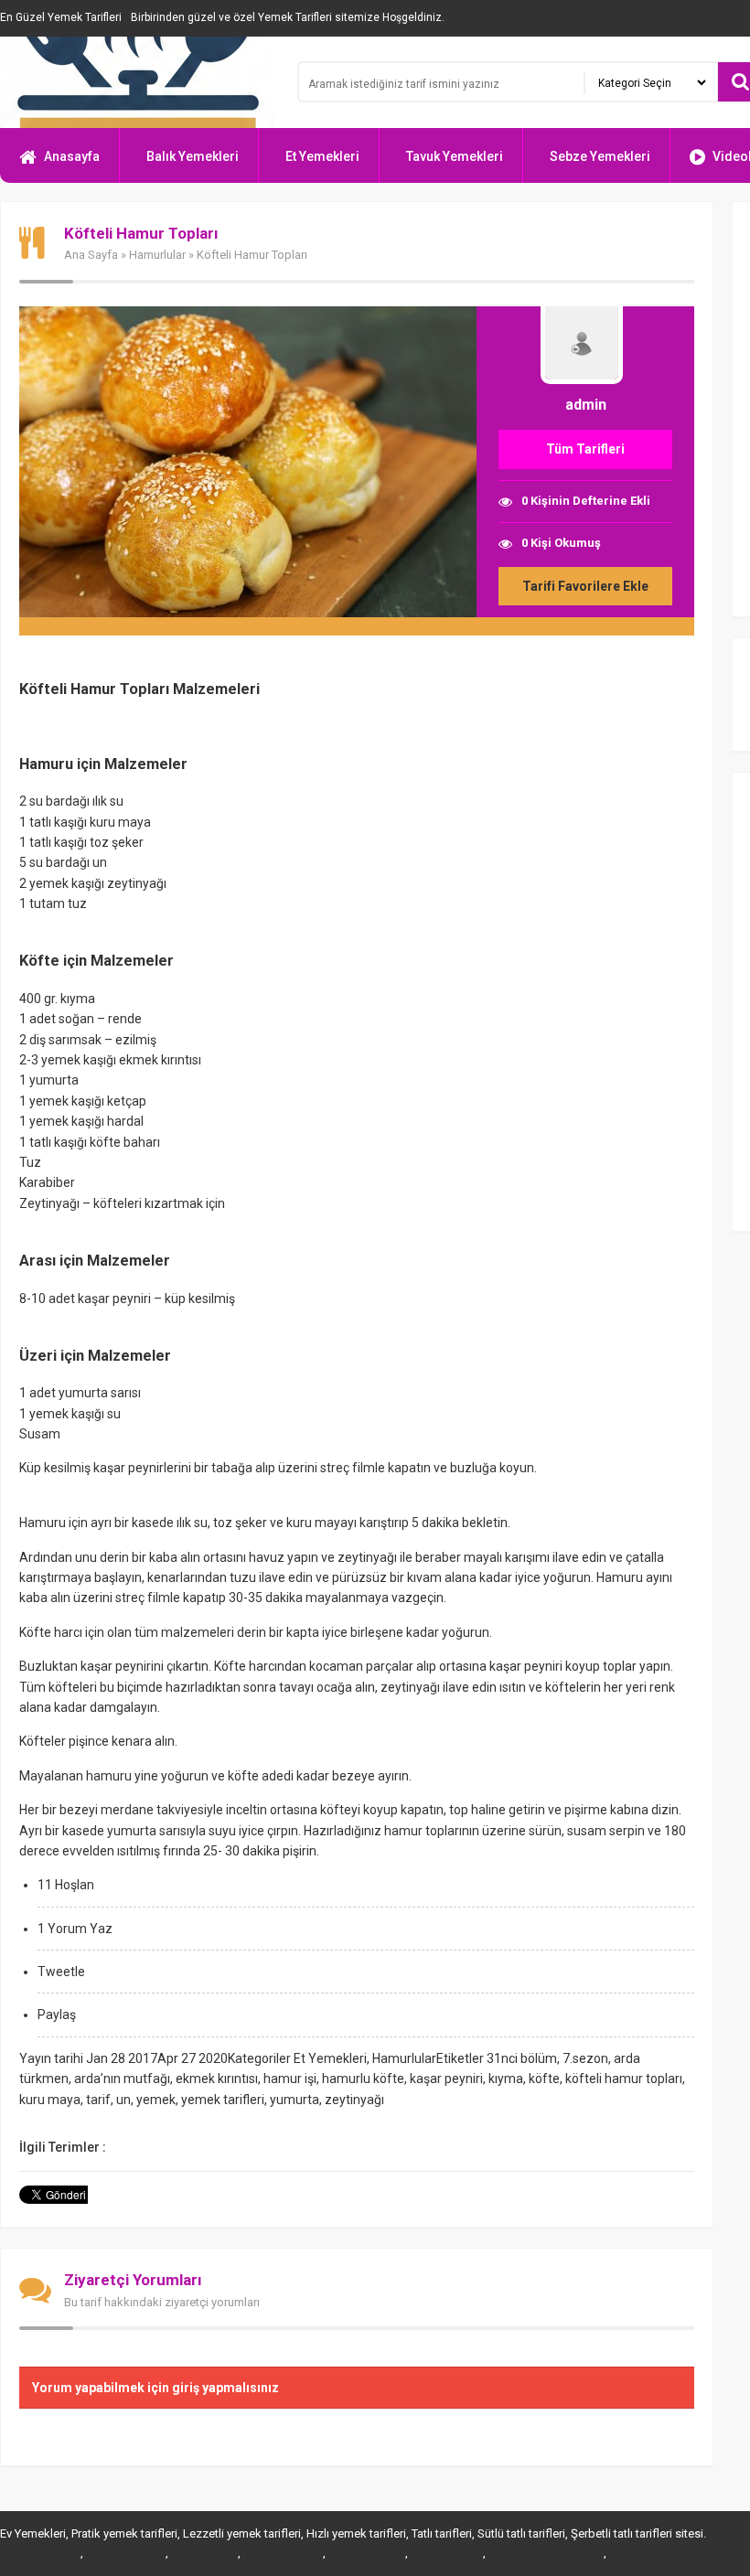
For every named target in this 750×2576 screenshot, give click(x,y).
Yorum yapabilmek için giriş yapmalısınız (155, 2388)
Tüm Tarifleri (585, 449)
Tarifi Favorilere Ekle (585, 586)
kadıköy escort (365, 2553)
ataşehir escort (124, 2553)
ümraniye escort (651, 2553)
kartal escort (203, 2553)
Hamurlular (157, 255)
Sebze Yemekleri (600, 156)
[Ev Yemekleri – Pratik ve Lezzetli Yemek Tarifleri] (137, 82)
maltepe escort (39, 2553)
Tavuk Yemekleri (455, 156)
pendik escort (445, 2553)
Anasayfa (72, 156)
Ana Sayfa (91, 255)
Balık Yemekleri (193, 156)
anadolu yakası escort (545, 2553)
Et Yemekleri (322, 156)
